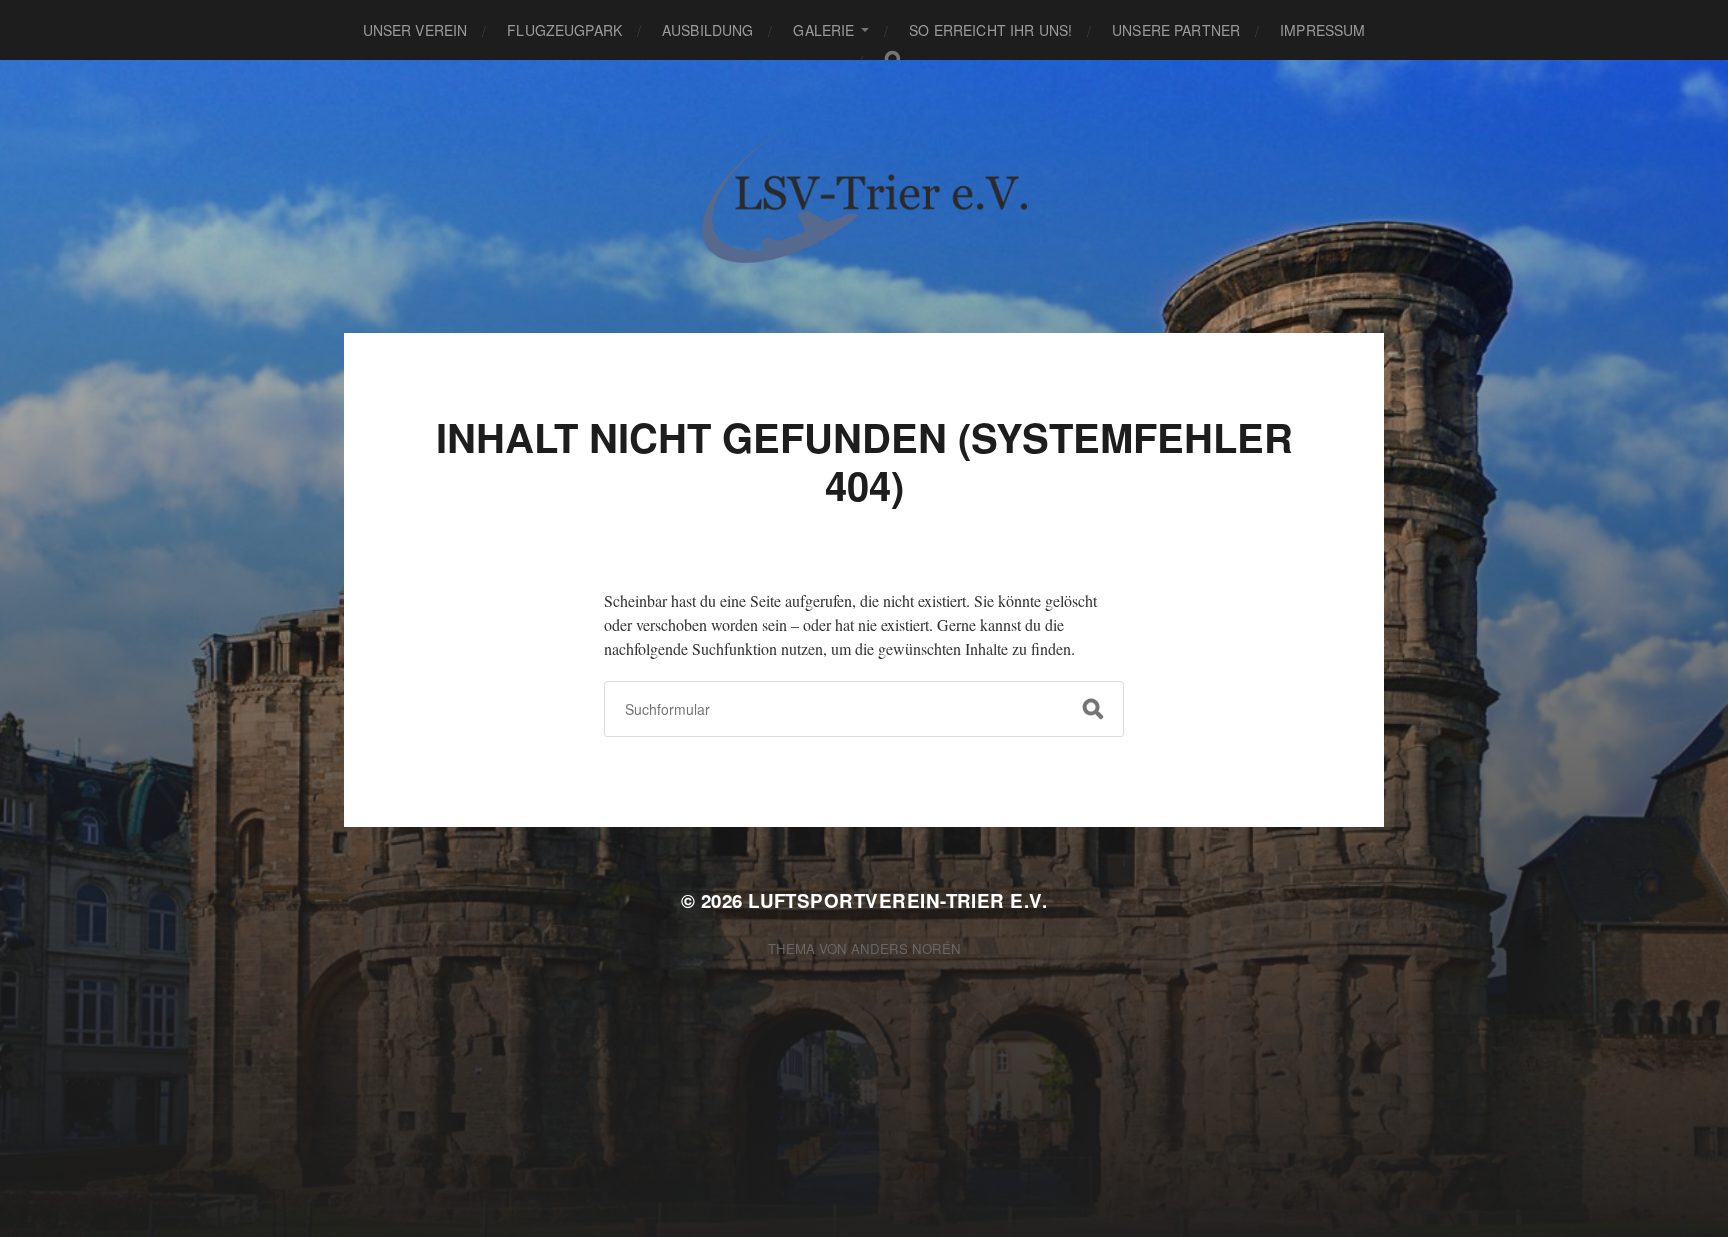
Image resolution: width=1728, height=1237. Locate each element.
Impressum (1322, 30)
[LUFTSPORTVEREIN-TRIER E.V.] (864, 196)
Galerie (823, 30)
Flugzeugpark (564, 30)
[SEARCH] (1093, 709)
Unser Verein (415, 30)
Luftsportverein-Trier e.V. (897, 900)
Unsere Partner (1176, 30)
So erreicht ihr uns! (990, 30)
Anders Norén (906, 948)
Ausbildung (707, 30)
